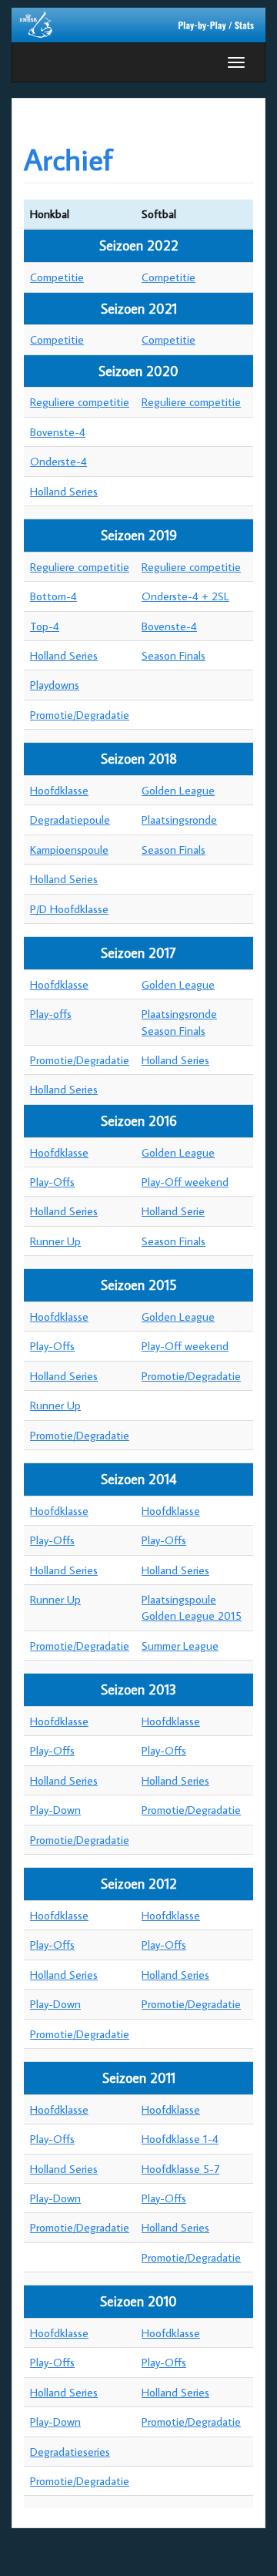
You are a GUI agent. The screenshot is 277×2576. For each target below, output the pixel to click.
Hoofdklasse (59, 790)
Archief (68, 159)
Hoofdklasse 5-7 (180, 2169)
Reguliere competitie (80, 402)
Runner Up (55, 1241)
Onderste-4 (58, 461)
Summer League (180, 1646)
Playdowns (55, 685)
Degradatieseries (70, 2452)
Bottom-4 (53, 596)
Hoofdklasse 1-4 (180, 2139)
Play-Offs (52, 1182)
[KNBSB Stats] (138, 24)
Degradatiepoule (70, 819)
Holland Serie (173, 1211)
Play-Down (55, 1810)
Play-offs (51, 1014)
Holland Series (64, 491)
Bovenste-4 (58, 432)
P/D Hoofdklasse (69, 909)
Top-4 (45, 626)
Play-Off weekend (185, 1182)
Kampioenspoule (69, 850)
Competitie (57, 277)
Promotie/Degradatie (80, 715)
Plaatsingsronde (179, 819)
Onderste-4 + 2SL (185, 596)
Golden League (178, 790)
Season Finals (174, 655)
